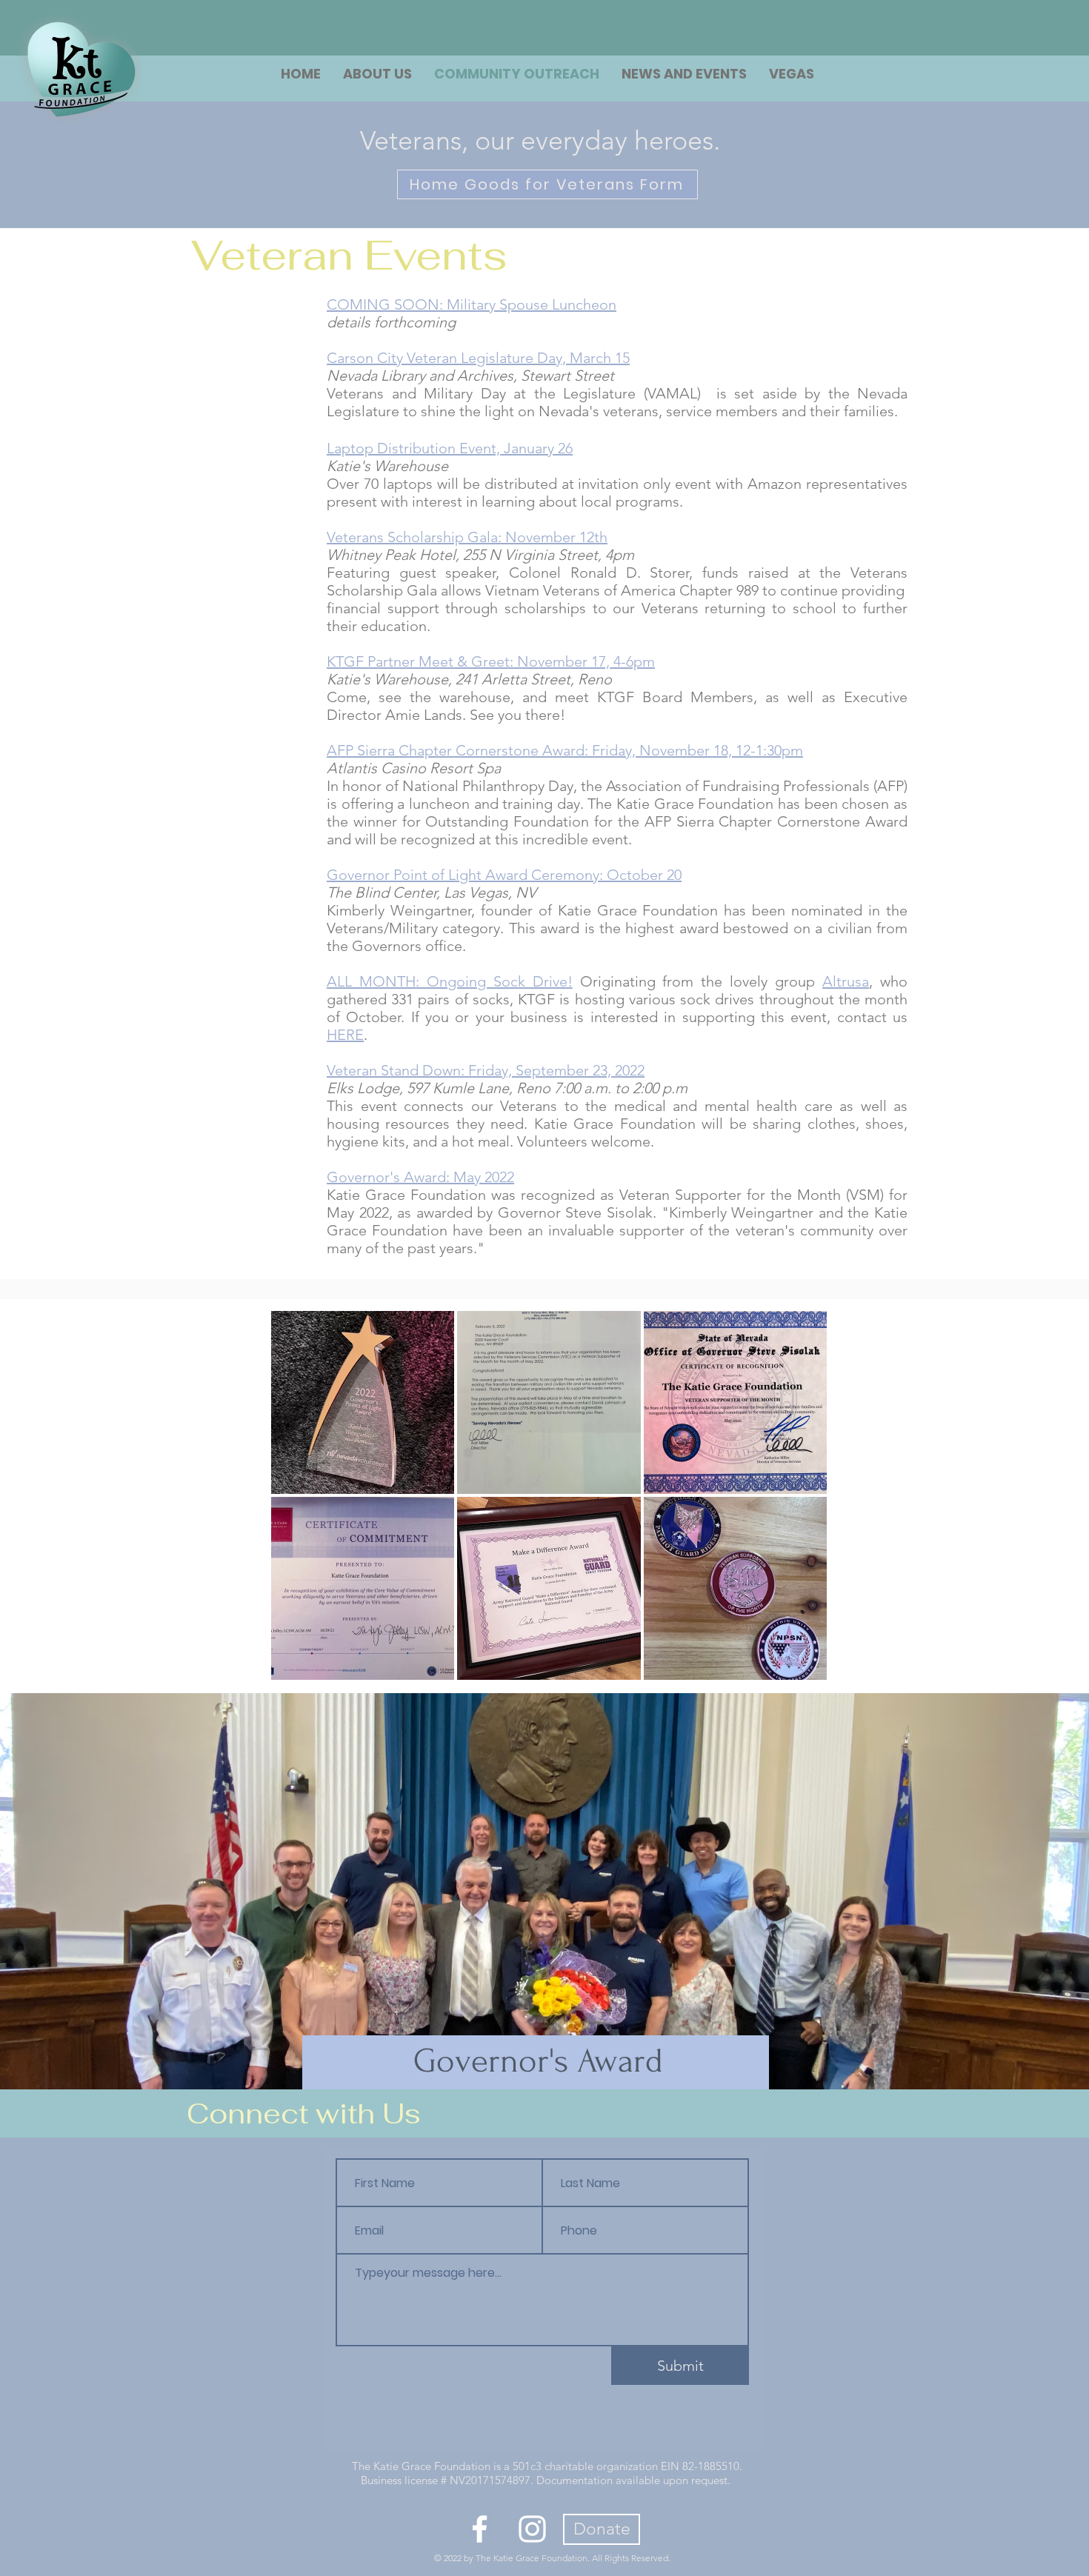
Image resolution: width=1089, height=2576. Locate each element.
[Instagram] (532, 2529)
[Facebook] (480, 2529)
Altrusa (846, 981)
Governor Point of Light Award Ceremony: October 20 (504, 875)
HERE (345, 1035)
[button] (792, 74)
